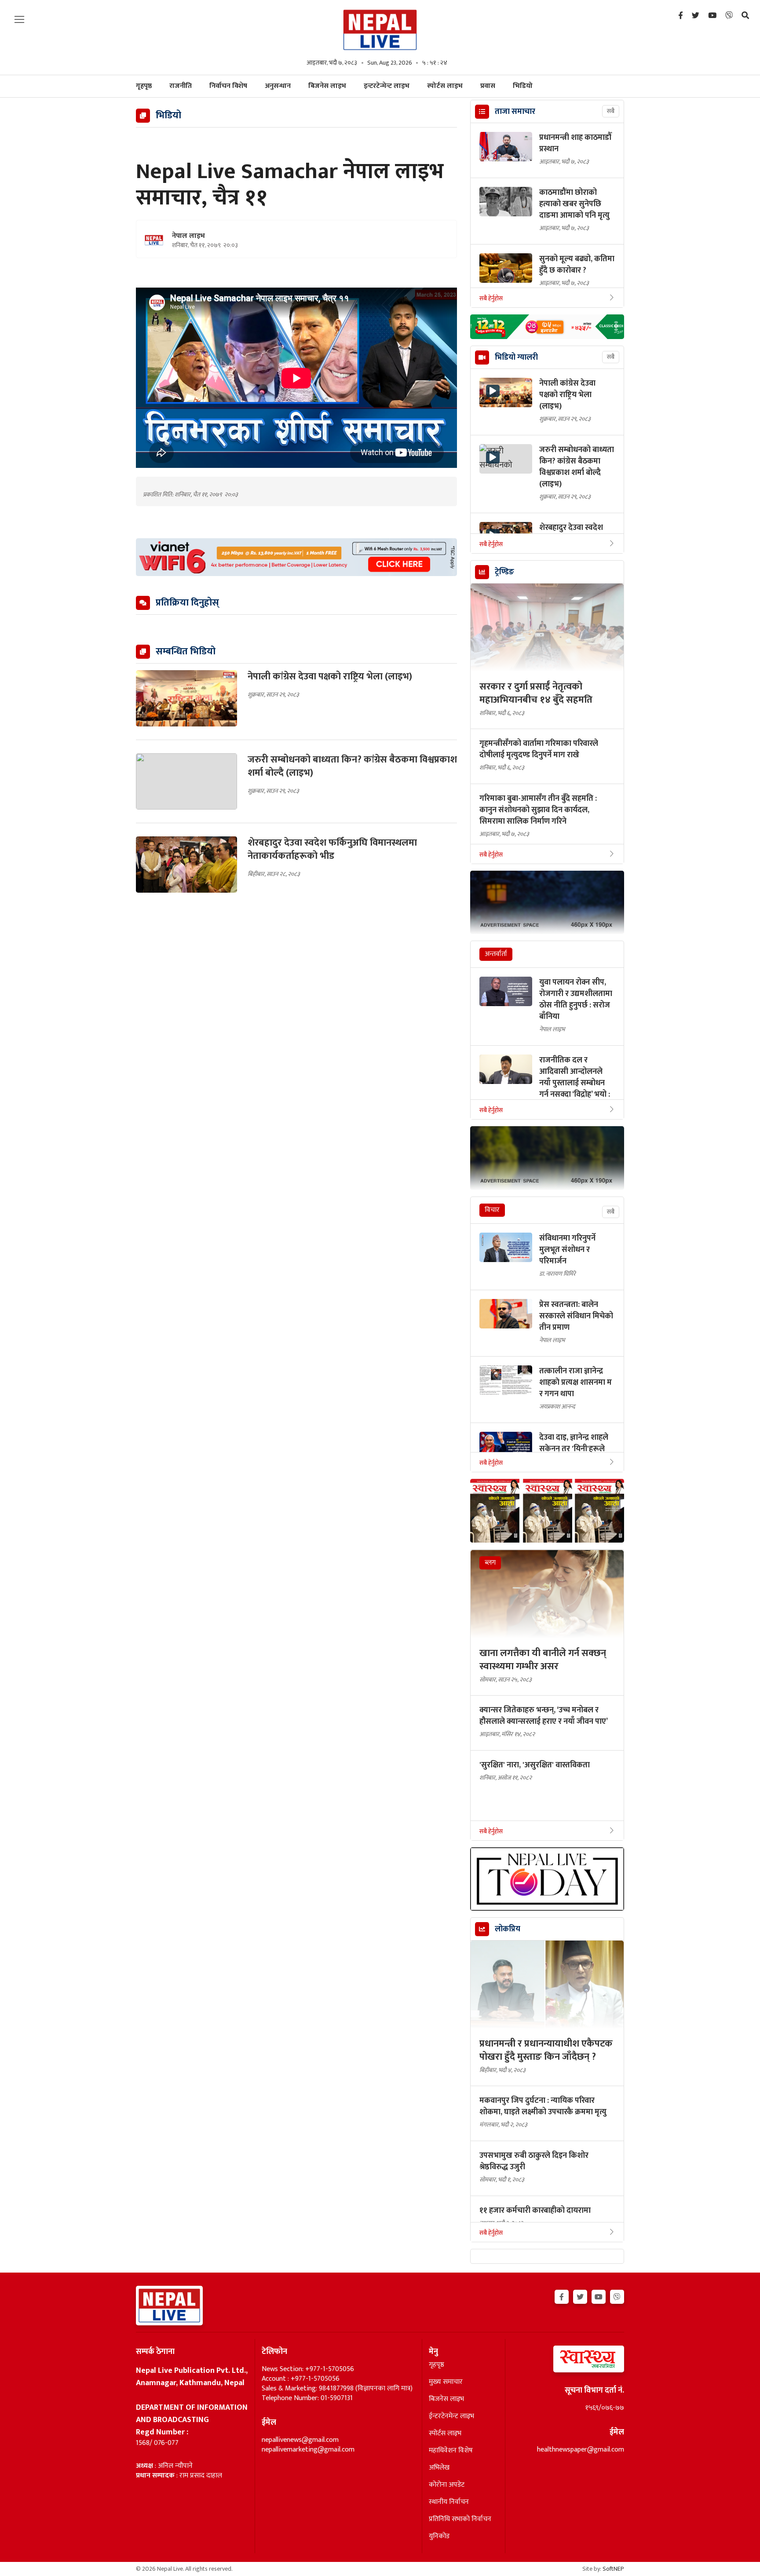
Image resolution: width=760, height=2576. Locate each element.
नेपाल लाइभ (188, 236)
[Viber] (729, 16)
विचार (492, 1210)
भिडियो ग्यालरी (516, 358)
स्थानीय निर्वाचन (449, 2502)
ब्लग (490, 1563)
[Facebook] (681, 16)
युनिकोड (439, 2536)
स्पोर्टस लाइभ (445, 86)
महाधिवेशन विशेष (451, 2451)
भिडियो (523, 86)
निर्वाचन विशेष (228, 86)
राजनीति (181, 86)
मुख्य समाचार (446, 2382)
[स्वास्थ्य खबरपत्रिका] (568, 2362)
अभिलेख (439, 2468)
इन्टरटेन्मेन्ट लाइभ (387, 86)
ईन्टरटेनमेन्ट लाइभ (451, 2416)
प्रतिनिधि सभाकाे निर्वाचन (460, 2519)
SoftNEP (613, 2569)
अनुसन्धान (278, 86)
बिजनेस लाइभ (327, 86)
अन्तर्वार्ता (496, 954)
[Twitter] (696, 16)
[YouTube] (712, 16)
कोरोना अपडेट (447, 2485)
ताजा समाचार (515, 112)
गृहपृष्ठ (437, 2365)
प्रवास (488, 86)
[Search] (745, 16)
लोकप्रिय (508, 1929)
